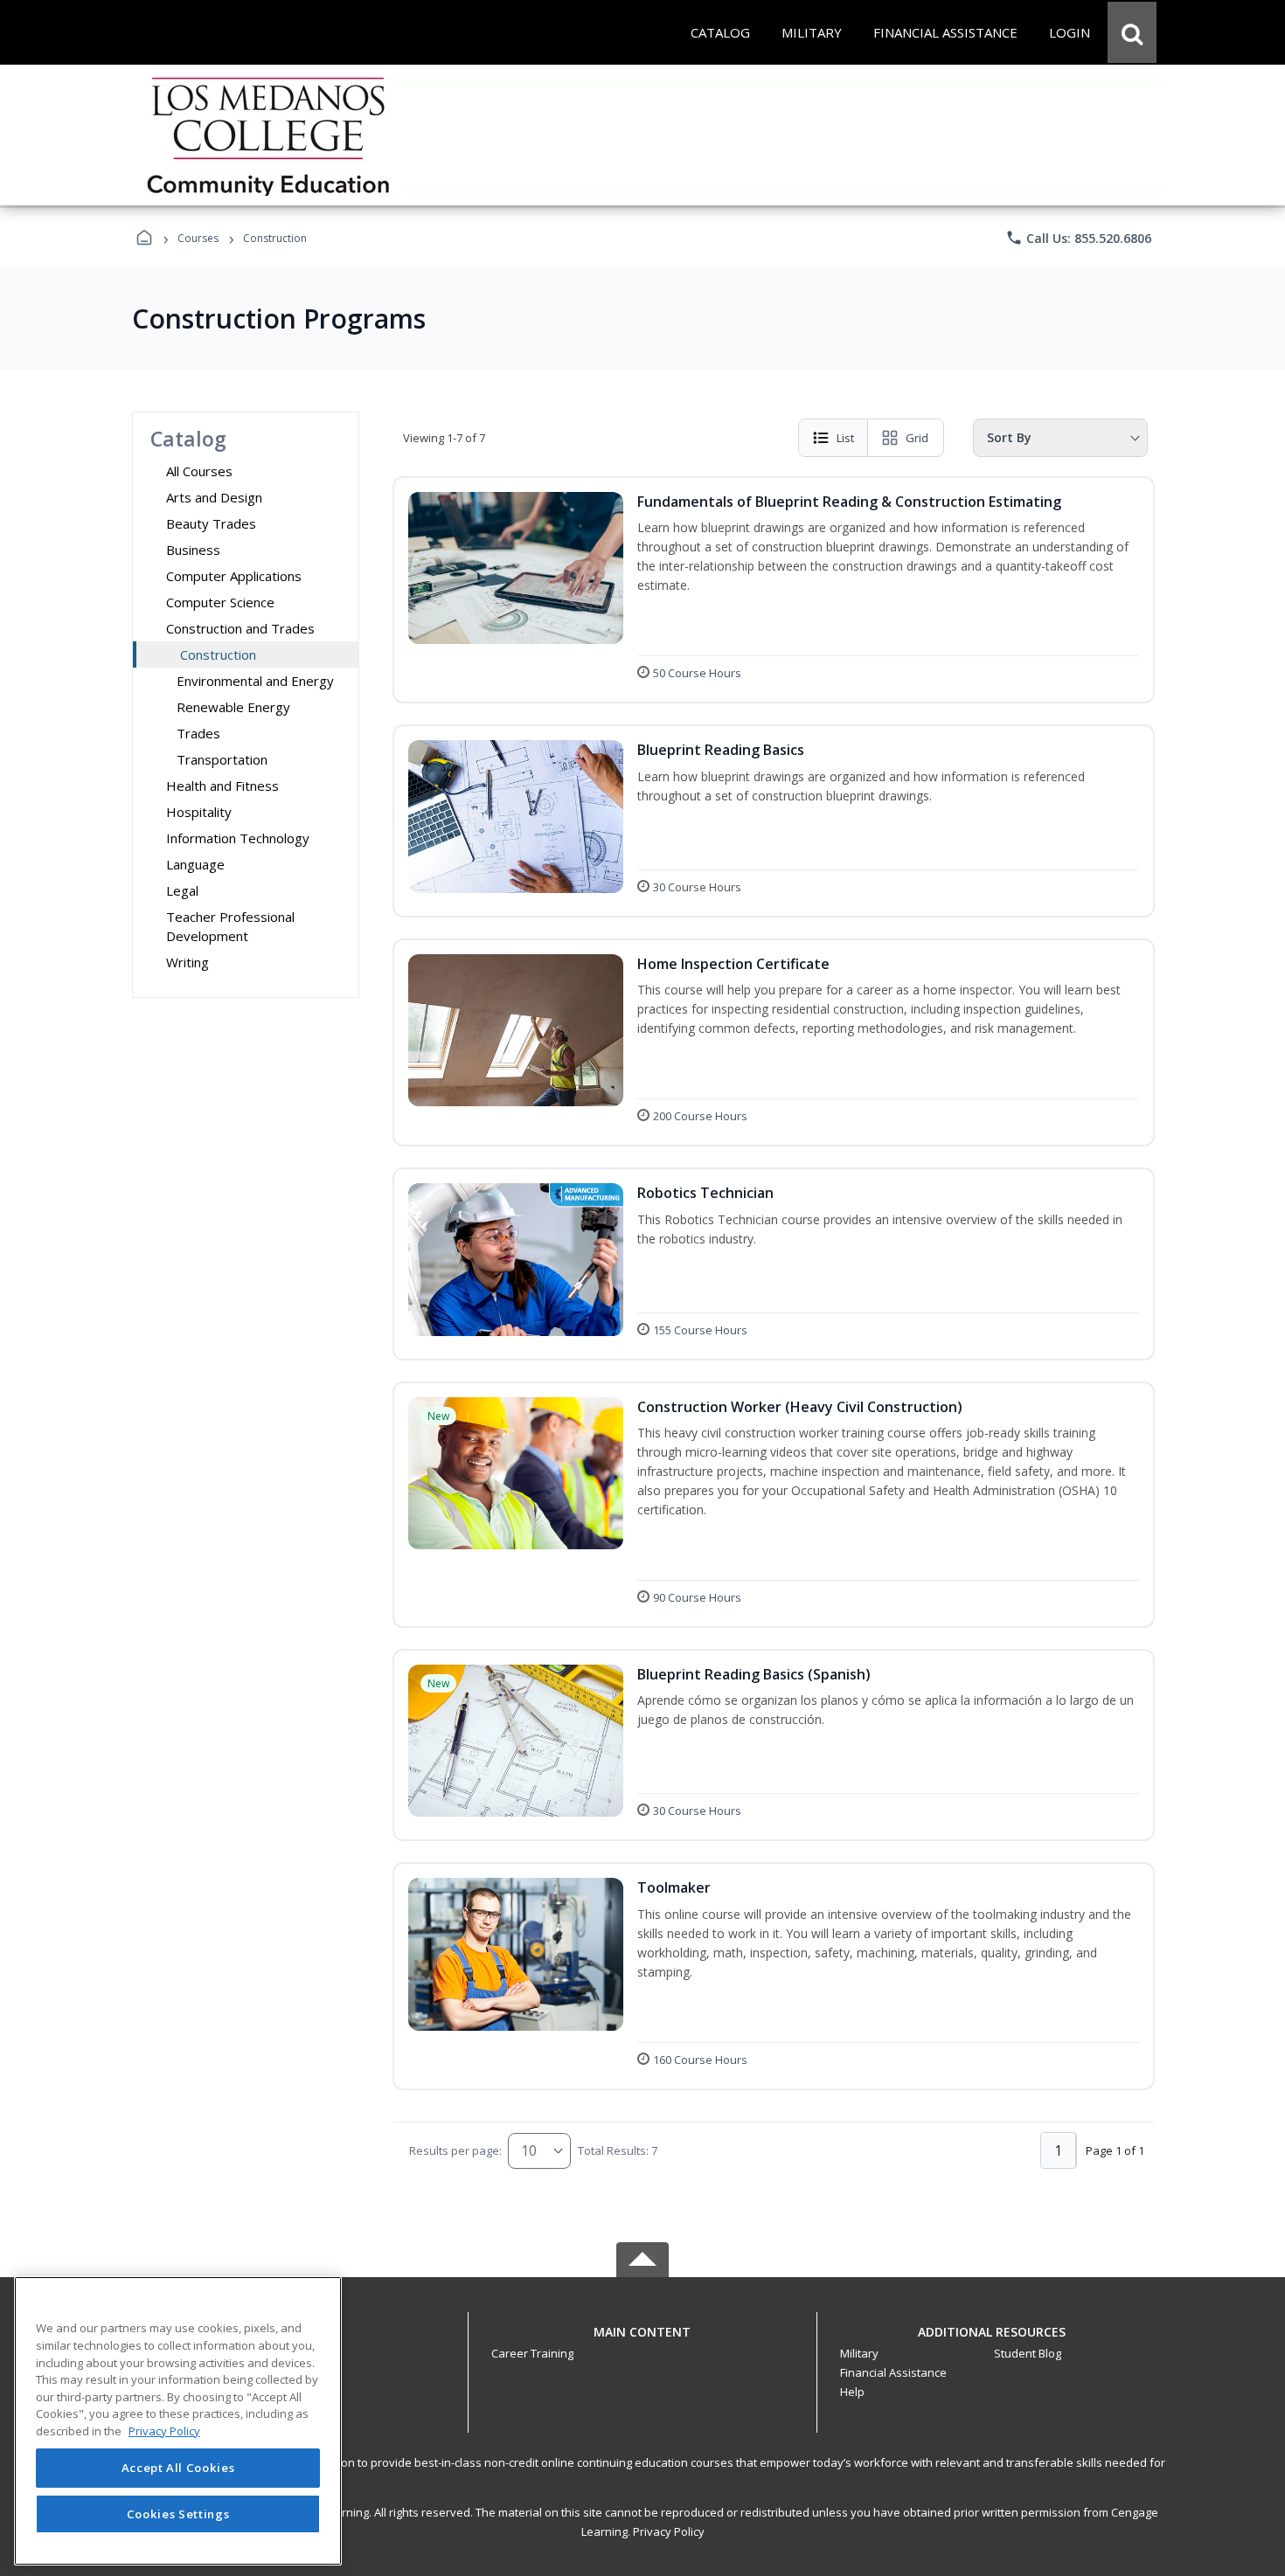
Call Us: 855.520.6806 (1078, 238)
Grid (917, 438)
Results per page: (455, 2150)
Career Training (532, 2353)
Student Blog (1028, 2353)
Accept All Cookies (178, 2469)
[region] (178, 2421)
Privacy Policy (669, 2531)
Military (859, 2353)
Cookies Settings (178, 2513)
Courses (198, 238)
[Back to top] (642, 2341)
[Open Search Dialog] (1132, 32)
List (845, 438)
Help (852, 2392)
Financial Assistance (893, 2372)
